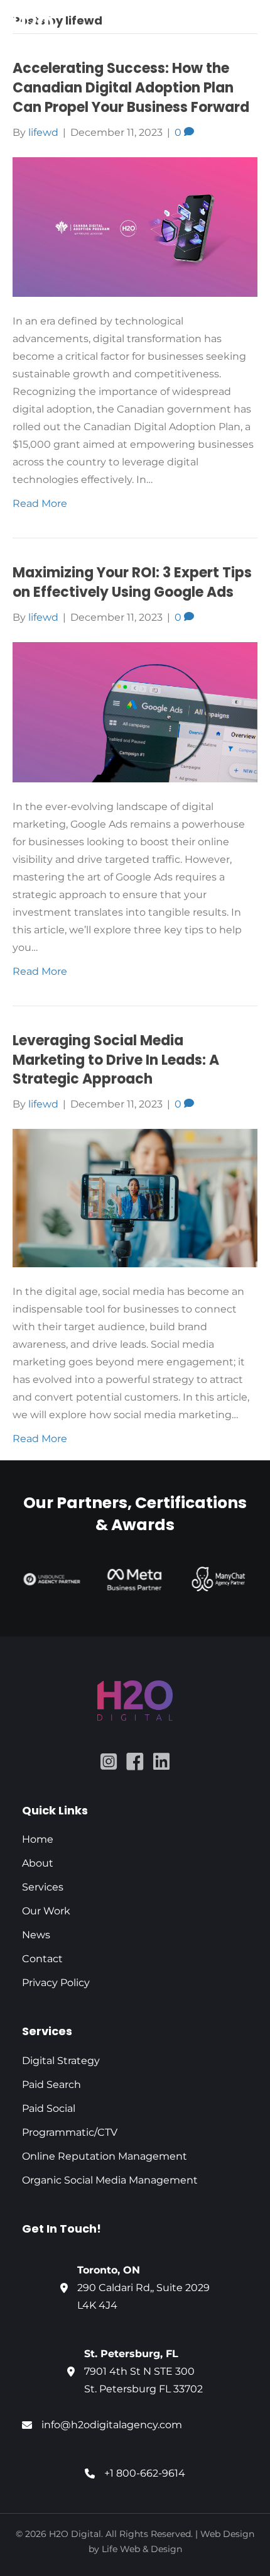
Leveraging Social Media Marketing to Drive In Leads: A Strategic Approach (116, 1060)
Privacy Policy (56, 1983)
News (36, 1935)
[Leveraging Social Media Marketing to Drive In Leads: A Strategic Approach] (135, 1197)
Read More (40, 503)
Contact (42, 1959)
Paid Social (50, 2108)
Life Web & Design (142, 2549)
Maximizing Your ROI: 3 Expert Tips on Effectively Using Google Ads (132, 582)
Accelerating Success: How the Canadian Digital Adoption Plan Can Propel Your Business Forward (131, 88)
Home (38, 1839)
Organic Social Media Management (110, 2180)
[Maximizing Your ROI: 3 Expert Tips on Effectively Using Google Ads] (135, 712)
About (38, 1863)
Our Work (46, 1911)
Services (43, 1887)
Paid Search (51, 2085)
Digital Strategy (61, 2061)
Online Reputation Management (105, 2156)
